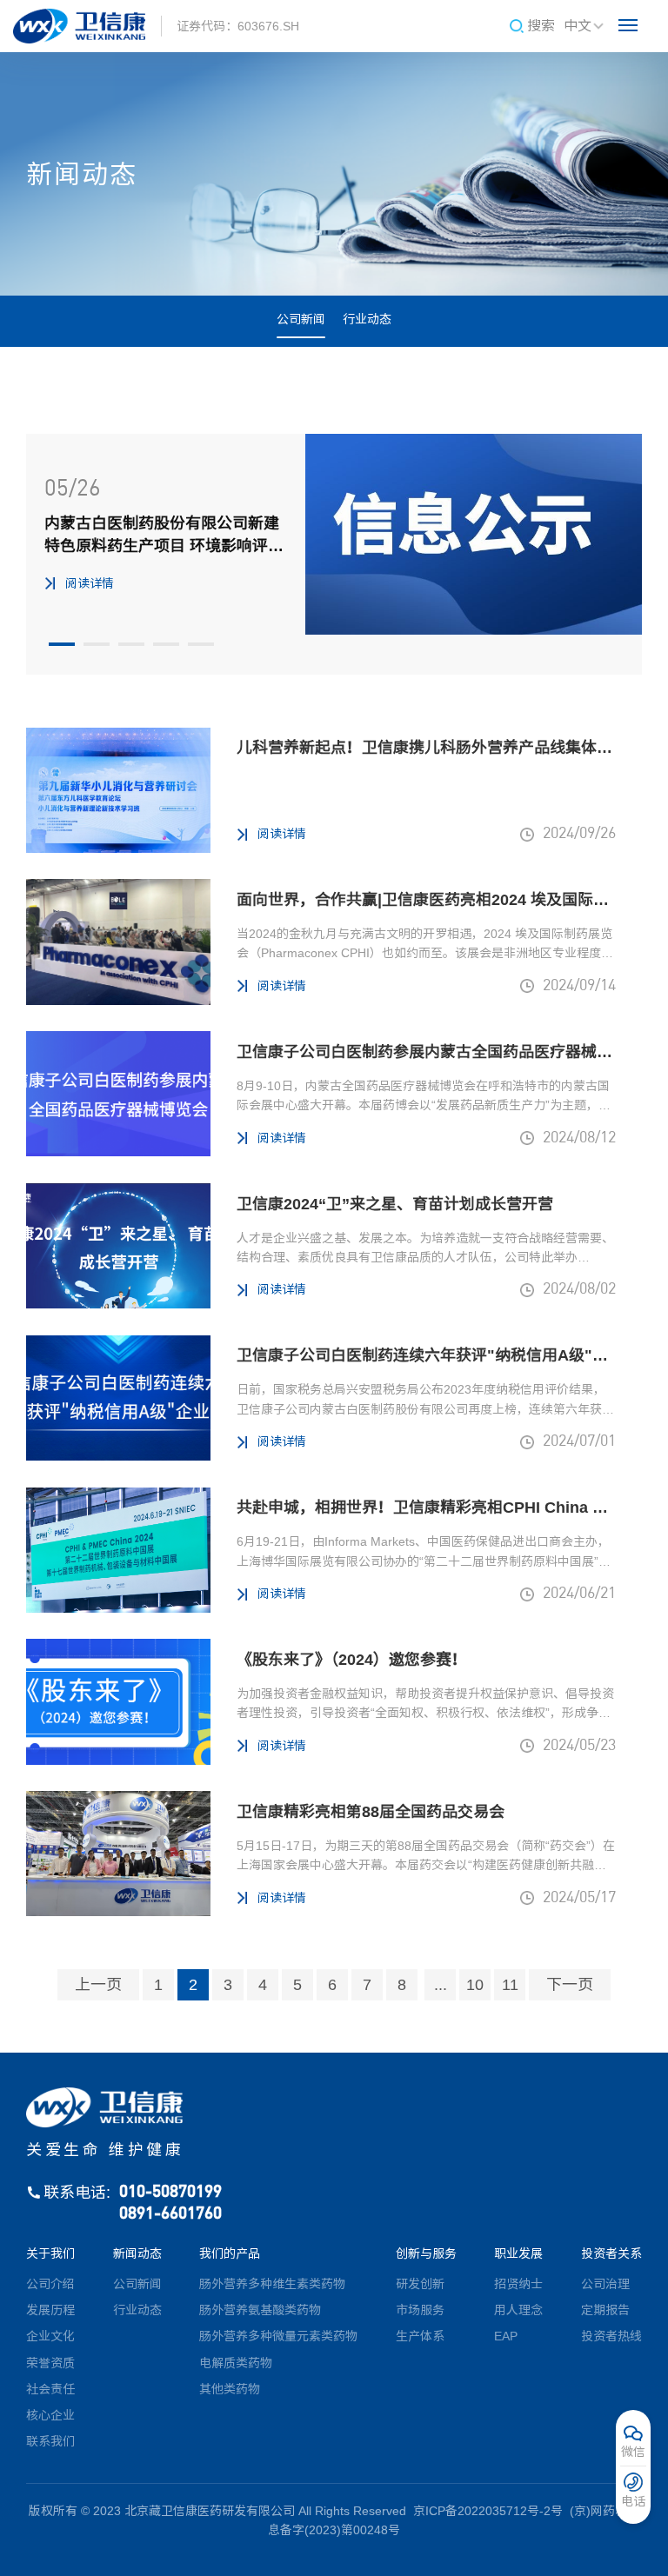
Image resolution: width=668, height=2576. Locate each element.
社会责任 (50, 2389)
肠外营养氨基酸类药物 (260, 2310)
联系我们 (50, 2441)
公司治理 (605, 2284)
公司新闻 (301, 319)
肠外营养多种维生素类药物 (272, 2284)
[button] (62, 644)
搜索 (541, 26)
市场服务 (420, 2310)
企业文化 (50, 2336)
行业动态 (367, 319)
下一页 (570, 1985)
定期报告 (605, 2310)
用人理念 (518, 2310)
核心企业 (50, 2415)
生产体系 (420, 2336)
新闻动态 (137, 2253)
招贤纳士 (518, 2284)
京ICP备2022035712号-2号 (488, 2511)
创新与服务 (426, 2253)
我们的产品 (230, 2253)
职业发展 (518, 2253)
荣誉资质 (50, 2363)
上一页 (98, 1985)
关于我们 (50, 2253)
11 (510, 1985)
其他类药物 (230, 2389)
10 (475, 1985)
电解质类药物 (236, 2363)
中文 (578, 26)
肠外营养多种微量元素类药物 (278, 2336)
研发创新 (420, 2284)
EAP (506, 2336)
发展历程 (50, 2310)
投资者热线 (611, 2336)
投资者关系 (611, 2253)
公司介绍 (50, 2284)
